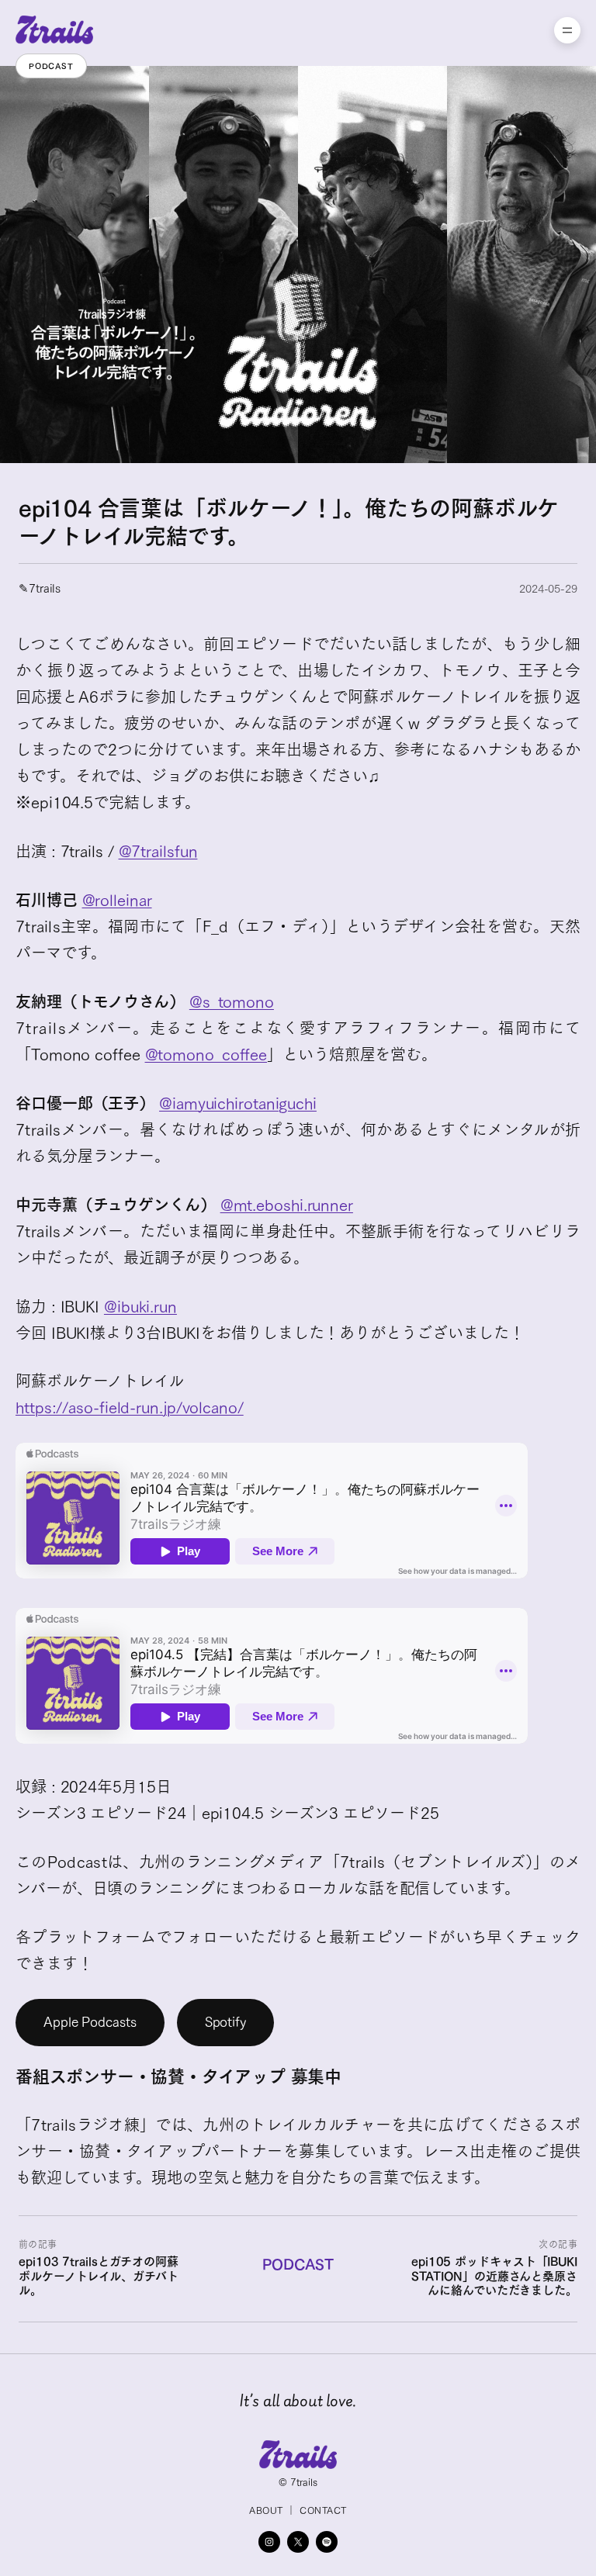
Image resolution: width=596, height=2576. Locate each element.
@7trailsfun (158, 851)
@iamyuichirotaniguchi (238, 1103)
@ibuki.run (140, 1306)
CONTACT (323, 2510)
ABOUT (266, 2510)
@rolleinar (117, 900)
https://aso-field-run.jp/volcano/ (130, 1407)
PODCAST (298, 2264)
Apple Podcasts (90, 2022)
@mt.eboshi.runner (287, 1205)
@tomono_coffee (206, 1054)
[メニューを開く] (567, 30)
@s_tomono (232, 1001)
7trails (45, 588)
